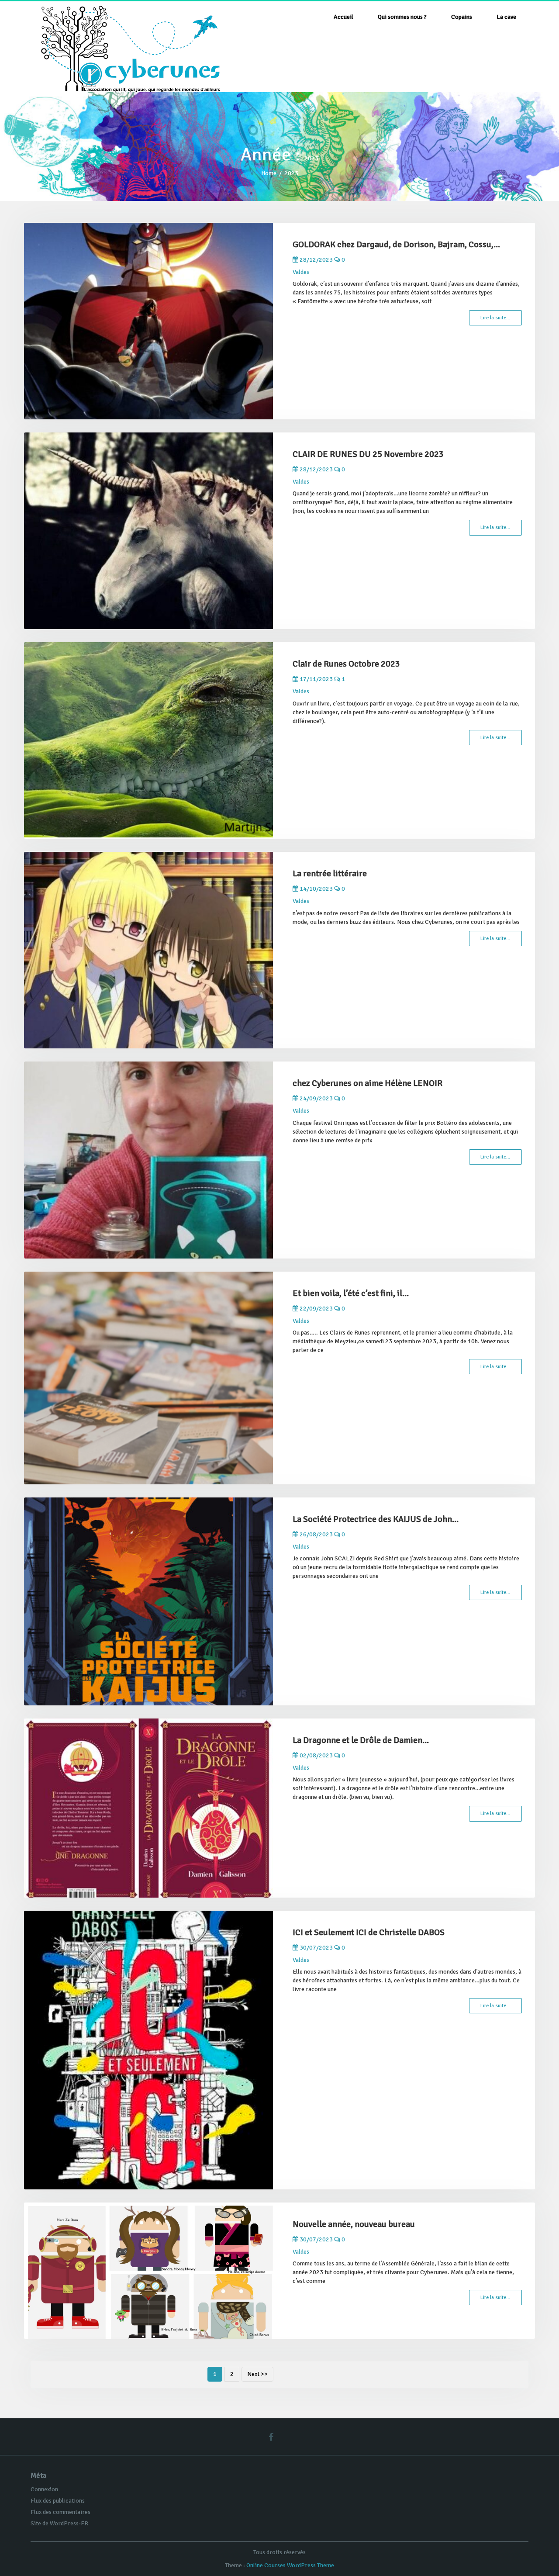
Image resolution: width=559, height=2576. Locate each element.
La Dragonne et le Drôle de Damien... (361, 1740)
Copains (462, 17)
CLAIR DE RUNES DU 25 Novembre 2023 (368, 454)
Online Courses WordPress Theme (290, 2565)
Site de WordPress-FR (59, 2523)
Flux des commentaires (60, 2512)
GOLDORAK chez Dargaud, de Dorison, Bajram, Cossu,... (396, 244)
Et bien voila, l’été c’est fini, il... (351, 1293)
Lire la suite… (495, 318)
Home (269, 173)
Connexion (44, 2489)
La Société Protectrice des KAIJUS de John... (376, 1519)
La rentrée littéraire (330, 873)
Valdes (301, 272)
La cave (506, 17)
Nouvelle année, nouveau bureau (354, 2224)
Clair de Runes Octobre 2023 (346, 664)
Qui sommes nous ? (402, 17)
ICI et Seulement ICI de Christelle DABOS (369, 1932)
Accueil (343, 17)
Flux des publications (58, 2501)
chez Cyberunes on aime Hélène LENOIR (367, 1083)
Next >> (257, 2374)
